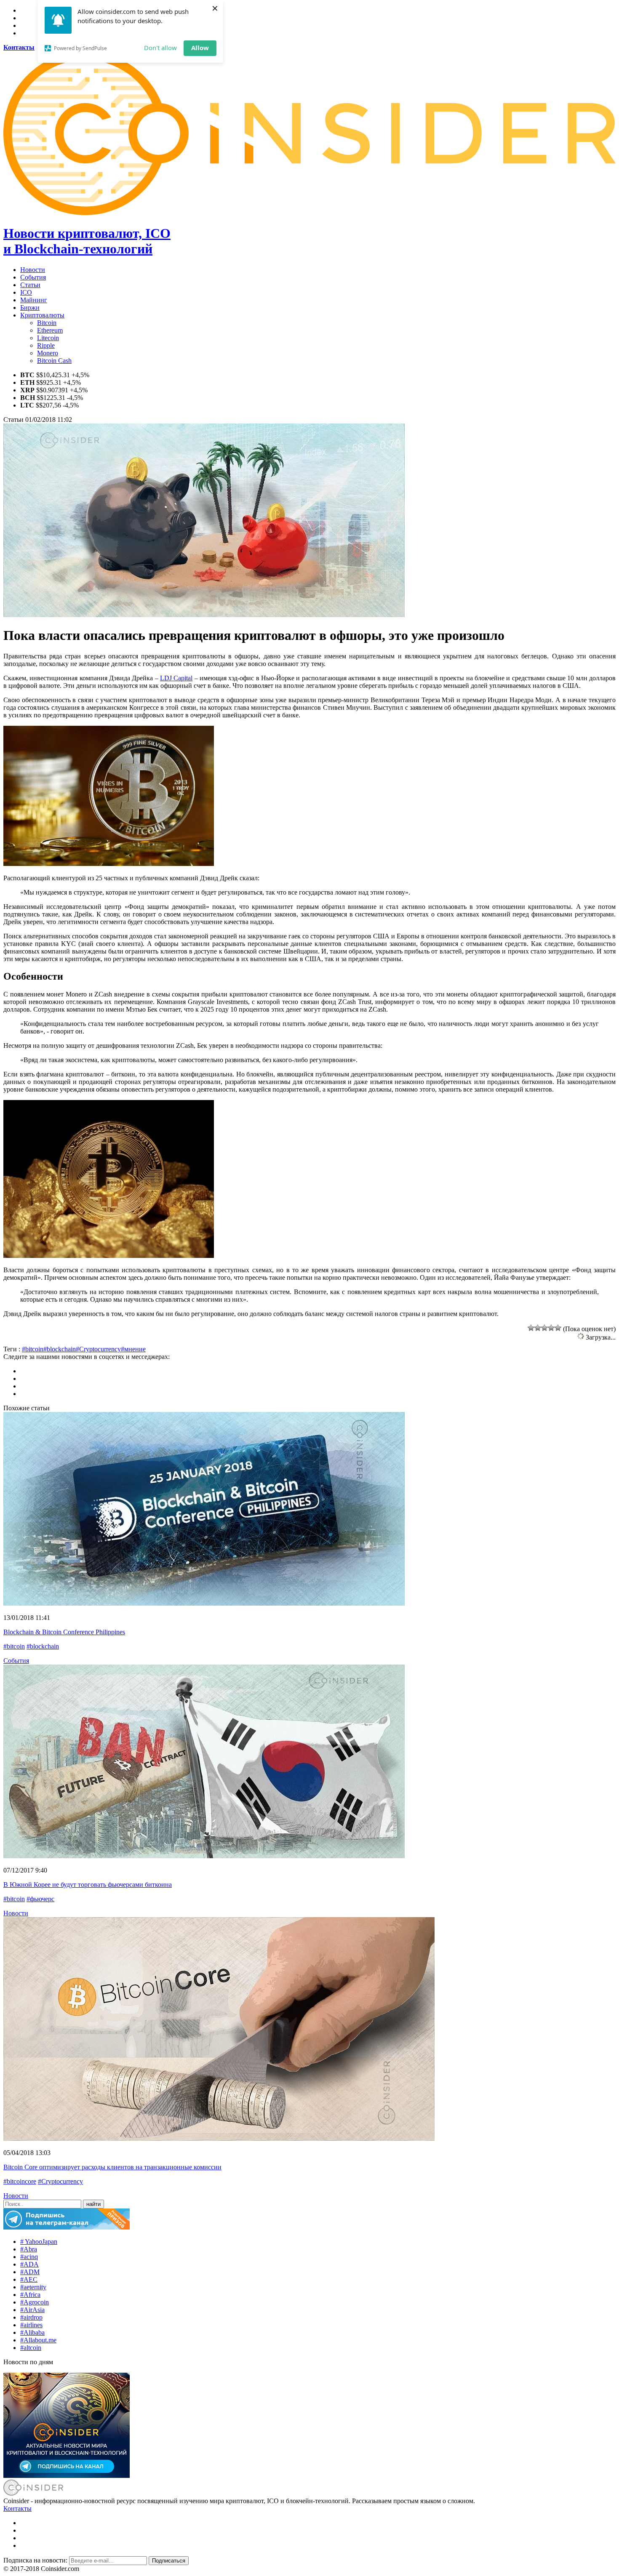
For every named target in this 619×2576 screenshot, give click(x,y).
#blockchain (60, 1349)
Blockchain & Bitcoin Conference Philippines (64, 1632)
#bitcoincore (20, 2181)
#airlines (31, 2325)
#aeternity (33, 2287)
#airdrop (31, 2317)
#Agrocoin (35, 2302)
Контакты (17, 2508)
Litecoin (48, 338)
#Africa (30, 2295)
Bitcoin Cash (54, 361)
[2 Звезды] (538, 1328)
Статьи (30, 285)
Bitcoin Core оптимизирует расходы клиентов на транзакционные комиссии (112, 2167)
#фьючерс (40, 1899)
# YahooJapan (39, 2242)
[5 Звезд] (558, 1328)
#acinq (29, 2257)
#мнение (133, 1349)
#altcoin (31, 2348)
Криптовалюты (42, 315)
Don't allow (160, 48)
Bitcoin (47, 323)
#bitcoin (33, 1349)
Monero (48, 353)
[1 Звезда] (531, 1328)
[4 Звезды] (551, 1328)
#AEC (29, 2279)
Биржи (30, 308)
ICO (26, 292)
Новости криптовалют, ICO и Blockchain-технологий (87, 241)
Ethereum (50, 330)
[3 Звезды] (544, 1328)
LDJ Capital (176, 678)
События (33, 277)
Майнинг (34, 300)
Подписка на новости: (36, 2560)
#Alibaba (32, 2332)
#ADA (29, 2264)
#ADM (30, 2272)
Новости (33, 270)
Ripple (46, 345)
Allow (200, 48)
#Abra (29, 2249)
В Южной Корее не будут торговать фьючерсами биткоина (88, 1885)
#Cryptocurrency (98, 1349)
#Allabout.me (38, 2340)
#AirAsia (32, 2310)
